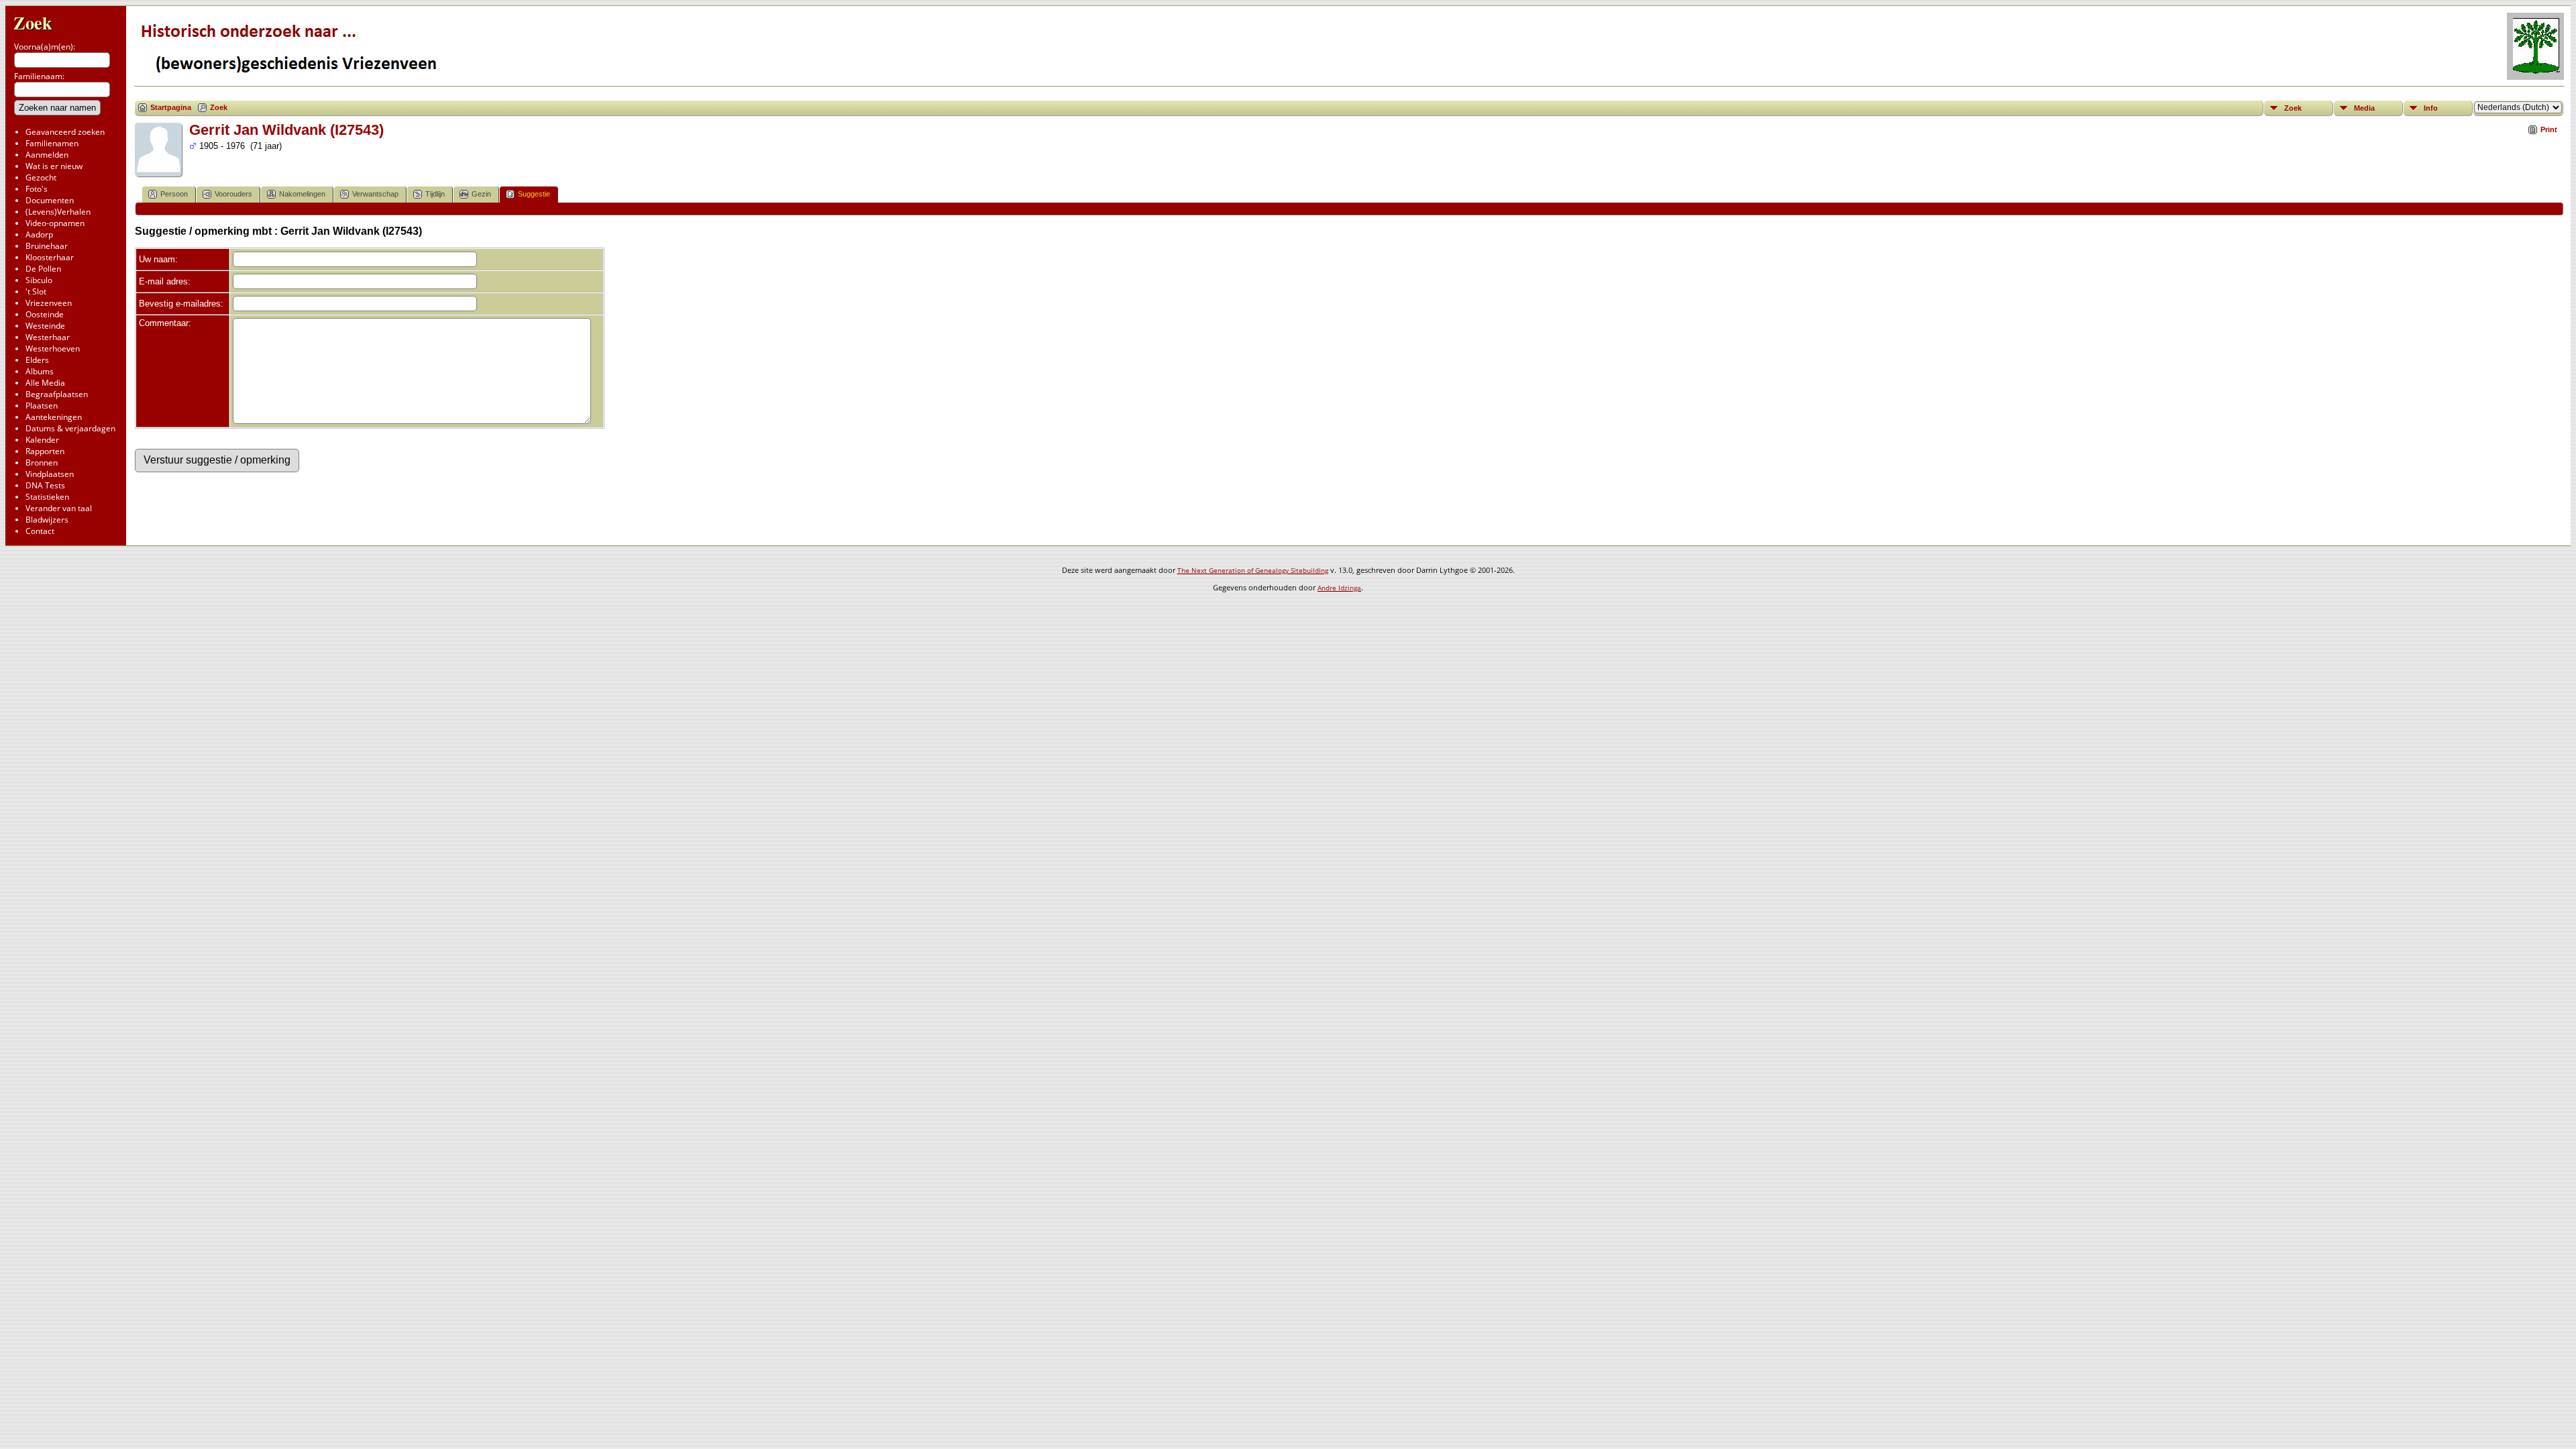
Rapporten (45, 451)
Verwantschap (375, 194)
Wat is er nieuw (54, 166)
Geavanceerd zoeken (65, 132)
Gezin (481, 194)
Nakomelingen (302, 194)
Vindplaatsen (50, 474)
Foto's (37, 189)
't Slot (36, 291)
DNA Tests (45, 485)
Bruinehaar (47, 246)
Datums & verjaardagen (70, 428)
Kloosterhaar (50, 257)
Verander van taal (59, 508)
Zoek (33, 22)
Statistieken (47, 497)
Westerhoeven (53, 348)
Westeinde (45, 326)
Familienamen (52, 143)
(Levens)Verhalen (58, 212)
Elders (37, 360)
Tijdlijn (435, 194)
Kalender (42, 440)
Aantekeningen (54, 417)
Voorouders (233, 194)
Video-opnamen (55, 223)
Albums (40, 371)
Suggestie (534, 194)
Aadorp (39, 234)
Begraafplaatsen (57, 394)
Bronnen (42, 463)
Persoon (174, 194)
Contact (40, 531)
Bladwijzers (47, 520)
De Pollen (43, 269)
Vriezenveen (49, 303)
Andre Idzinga (1339, 588)
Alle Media (45, 383)
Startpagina (171, 107)
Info (2431, 108)
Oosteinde (45, 314)
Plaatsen (42, 406)
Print (2549, 129)
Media (2364, 108)
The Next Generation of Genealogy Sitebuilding (1253, 570)
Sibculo (39, 280)
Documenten (50, 200)
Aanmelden (47, 155)
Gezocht (41, 177)
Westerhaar (48, 337)
